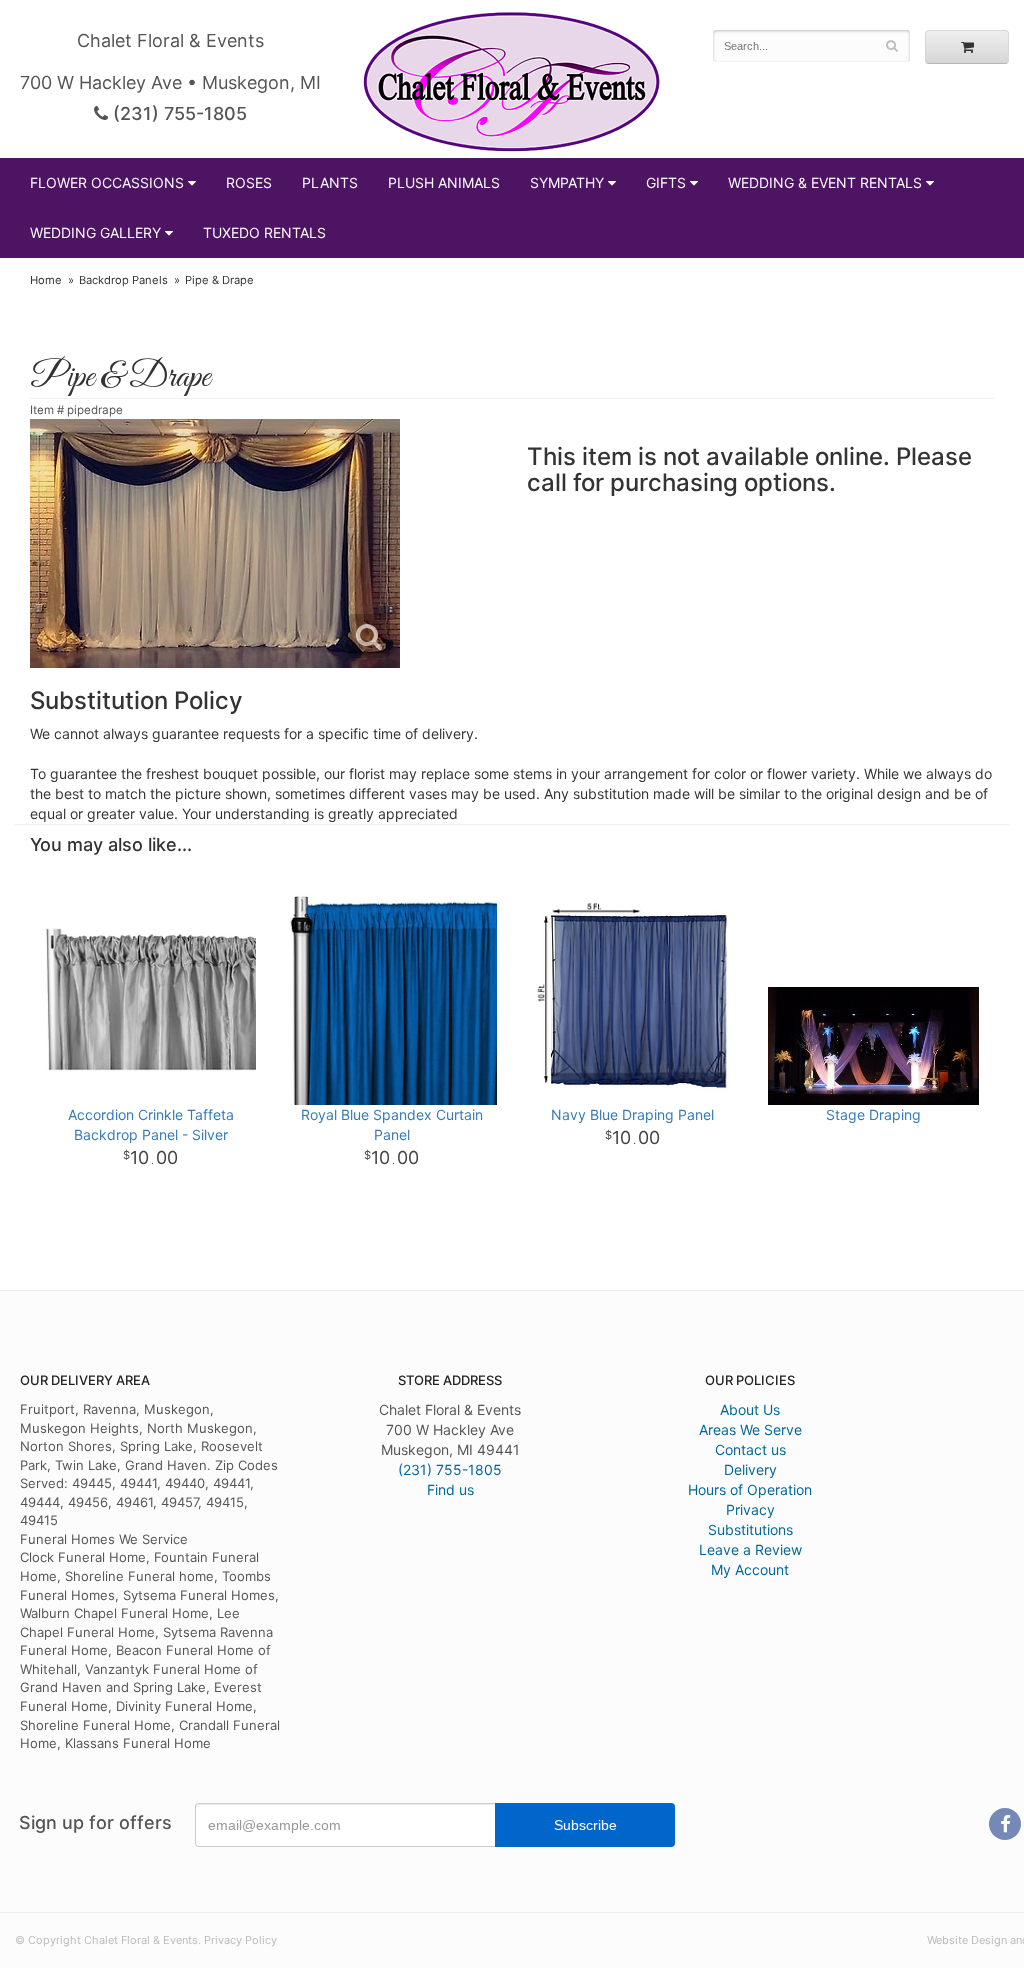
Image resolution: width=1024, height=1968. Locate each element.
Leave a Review (750, 1549)
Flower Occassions (107, 182)
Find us (450, 1489)
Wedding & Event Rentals (825, 182)
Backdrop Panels (123, 280)
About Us (750, 1409)
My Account (750, 1569)
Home (46, 280)
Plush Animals (444, 182)
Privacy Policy (240, 1940)
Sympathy (567, 182)
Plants (330, 182)
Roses (249, 182)
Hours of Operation (750, 1489)
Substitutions (750, 1529)
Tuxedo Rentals (264, 232)
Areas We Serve (750, 1429)
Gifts (666, 182)
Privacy (750, 1509)
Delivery (750, 1469)
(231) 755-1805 (177, 113)
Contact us (750, 1449)
